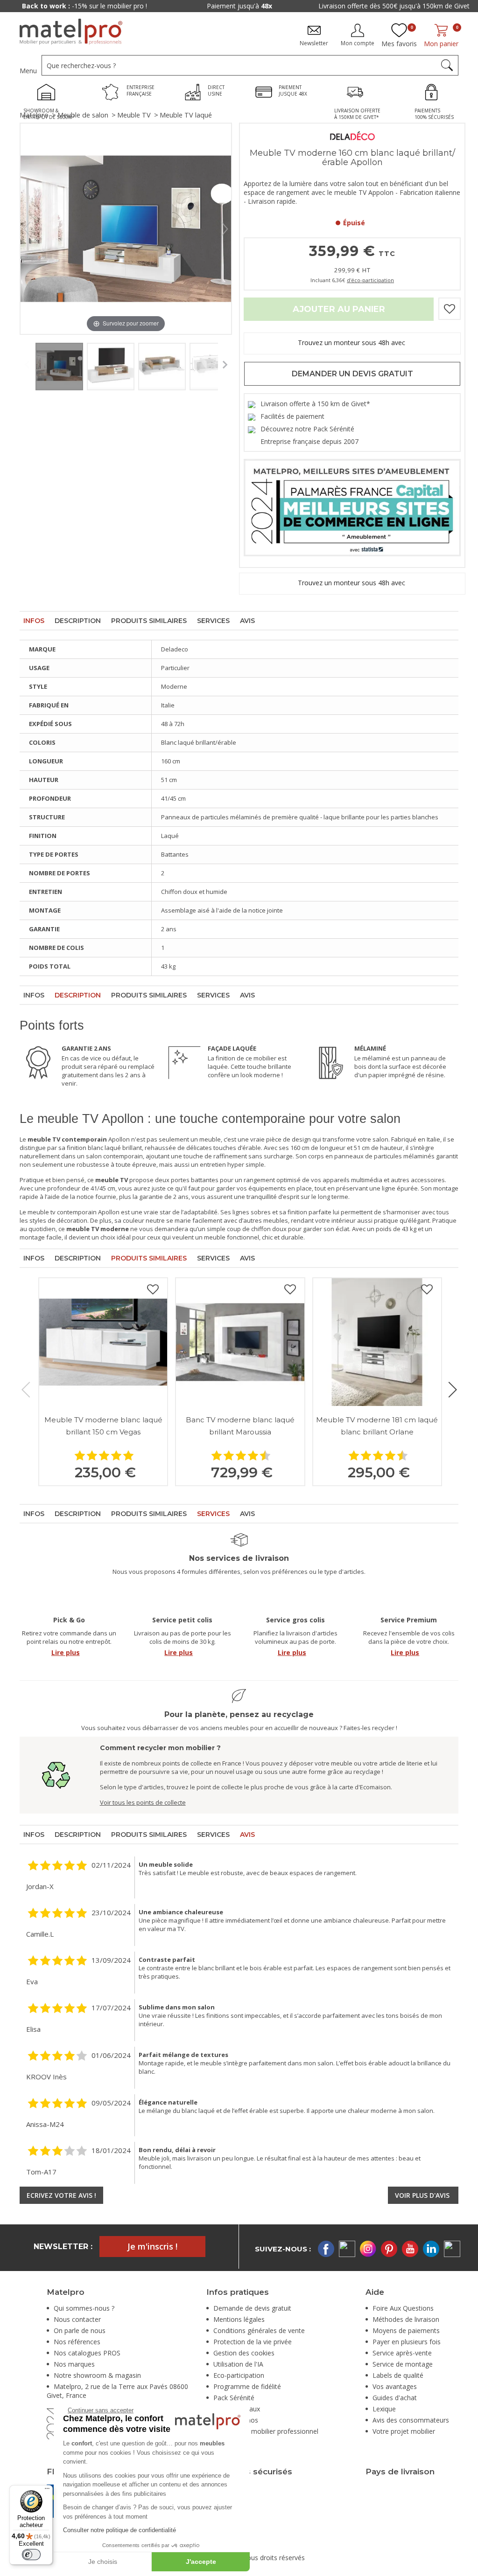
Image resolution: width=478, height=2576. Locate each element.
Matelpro (34, 115)
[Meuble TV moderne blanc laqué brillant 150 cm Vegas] (103, 1342)
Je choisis (103, 2562)
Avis (247, 621)
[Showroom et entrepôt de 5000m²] (49, 93)
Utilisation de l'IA (238, 2364)
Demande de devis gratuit (252, 2308)
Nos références (77, 2342)
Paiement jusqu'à (85, 6)
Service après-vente (402, 2353)
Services (213, 621)
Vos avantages (395, 2386)
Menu (28, 71)
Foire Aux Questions (403, 2308)
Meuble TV (134, 115)
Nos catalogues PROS (87, 2353)
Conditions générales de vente (259, 2330)
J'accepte (201, 2562)
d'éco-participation (370, 280)
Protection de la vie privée (253, 2342)
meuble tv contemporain (62, 1212)
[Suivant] (225, 229)
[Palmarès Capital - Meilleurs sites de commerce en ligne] (352, 507)
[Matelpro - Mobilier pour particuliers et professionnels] (71, 32)
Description (78, 621)
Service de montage (403, 2364)
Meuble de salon (83, 115)
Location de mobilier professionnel (266, 2431)
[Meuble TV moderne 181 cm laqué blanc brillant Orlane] (377, 1342)
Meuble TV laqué (186, 115)
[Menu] (47, 2491)
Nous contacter (77, 2319)
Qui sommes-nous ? (84, 2308)
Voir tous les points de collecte (143, 1802)
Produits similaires (149, 621)
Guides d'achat (395, 2398)
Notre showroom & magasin (97, 2375)
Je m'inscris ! (152, 2246)
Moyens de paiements (406, 2330)
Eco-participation (239, 2375)
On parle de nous (80, 2330)
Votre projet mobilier (404, 2431)
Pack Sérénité (234, 2398)
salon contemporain (114, 1156)
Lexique (384, 2409)
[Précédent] (27, 229)
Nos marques (74, 2364)
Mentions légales (239, 2319)
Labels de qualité (398, 2375)
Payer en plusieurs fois (407, 2342)
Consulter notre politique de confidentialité (119, 2530)
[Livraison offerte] (358, 93)
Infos (34, 621)
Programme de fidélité (247, 2386)
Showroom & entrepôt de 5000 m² (394, 6)
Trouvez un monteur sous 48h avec (352, 343)
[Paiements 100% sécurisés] (434, 93)
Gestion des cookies (244, 2353)
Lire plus (66, 1652)
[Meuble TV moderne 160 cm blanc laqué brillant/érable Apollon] (59, 367)
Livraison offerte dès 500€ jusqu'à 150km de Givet (239, 6)
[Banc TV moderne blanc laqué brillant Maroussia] (240, 1342)
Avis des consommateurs (411, 2420)
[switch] (31, 2555)
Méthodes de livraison (406, 2319)
